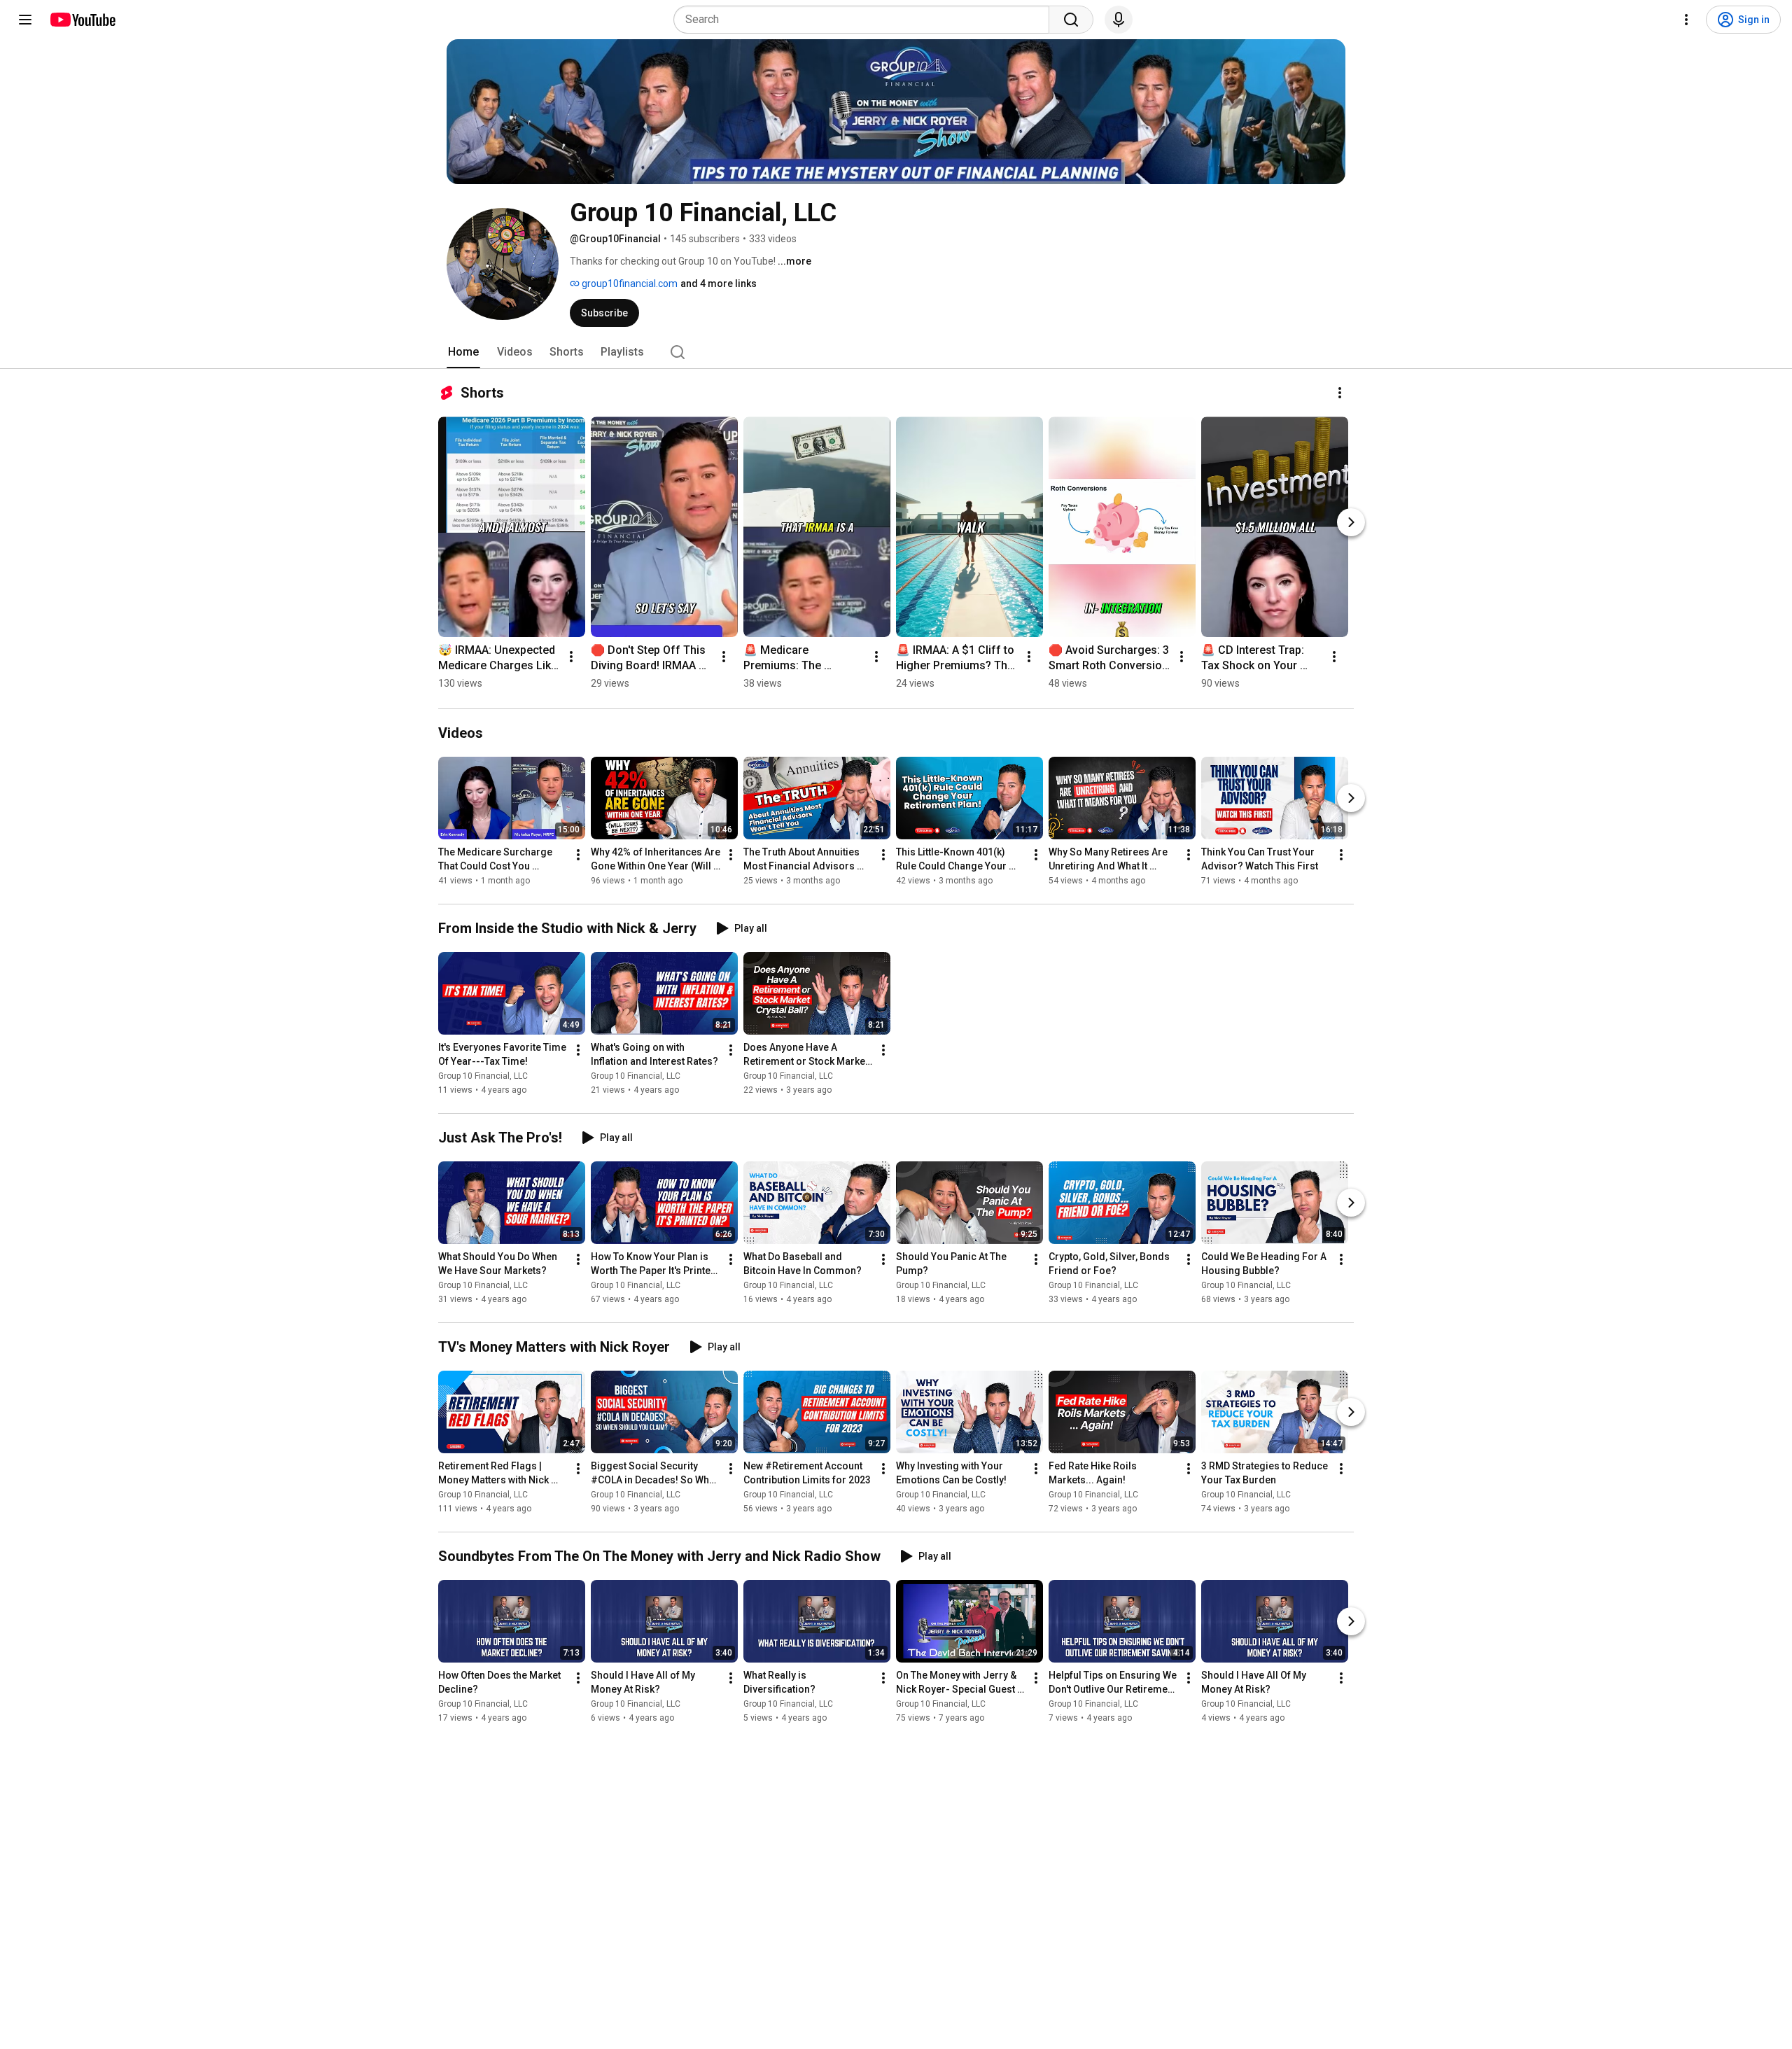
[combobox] (866, 20)
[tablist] (896, 352)
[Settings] (1686, 20)
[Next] (1351, 522)
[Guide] (25, 20)
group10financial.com (629, 284)
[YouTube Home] (82, 20)
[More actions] (1340, 393)
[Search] (1071, 20)
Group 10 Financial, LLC (483, 1076)
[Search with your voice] (1119, 20)
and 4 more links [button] (719, 284)
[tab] (463, 352)
